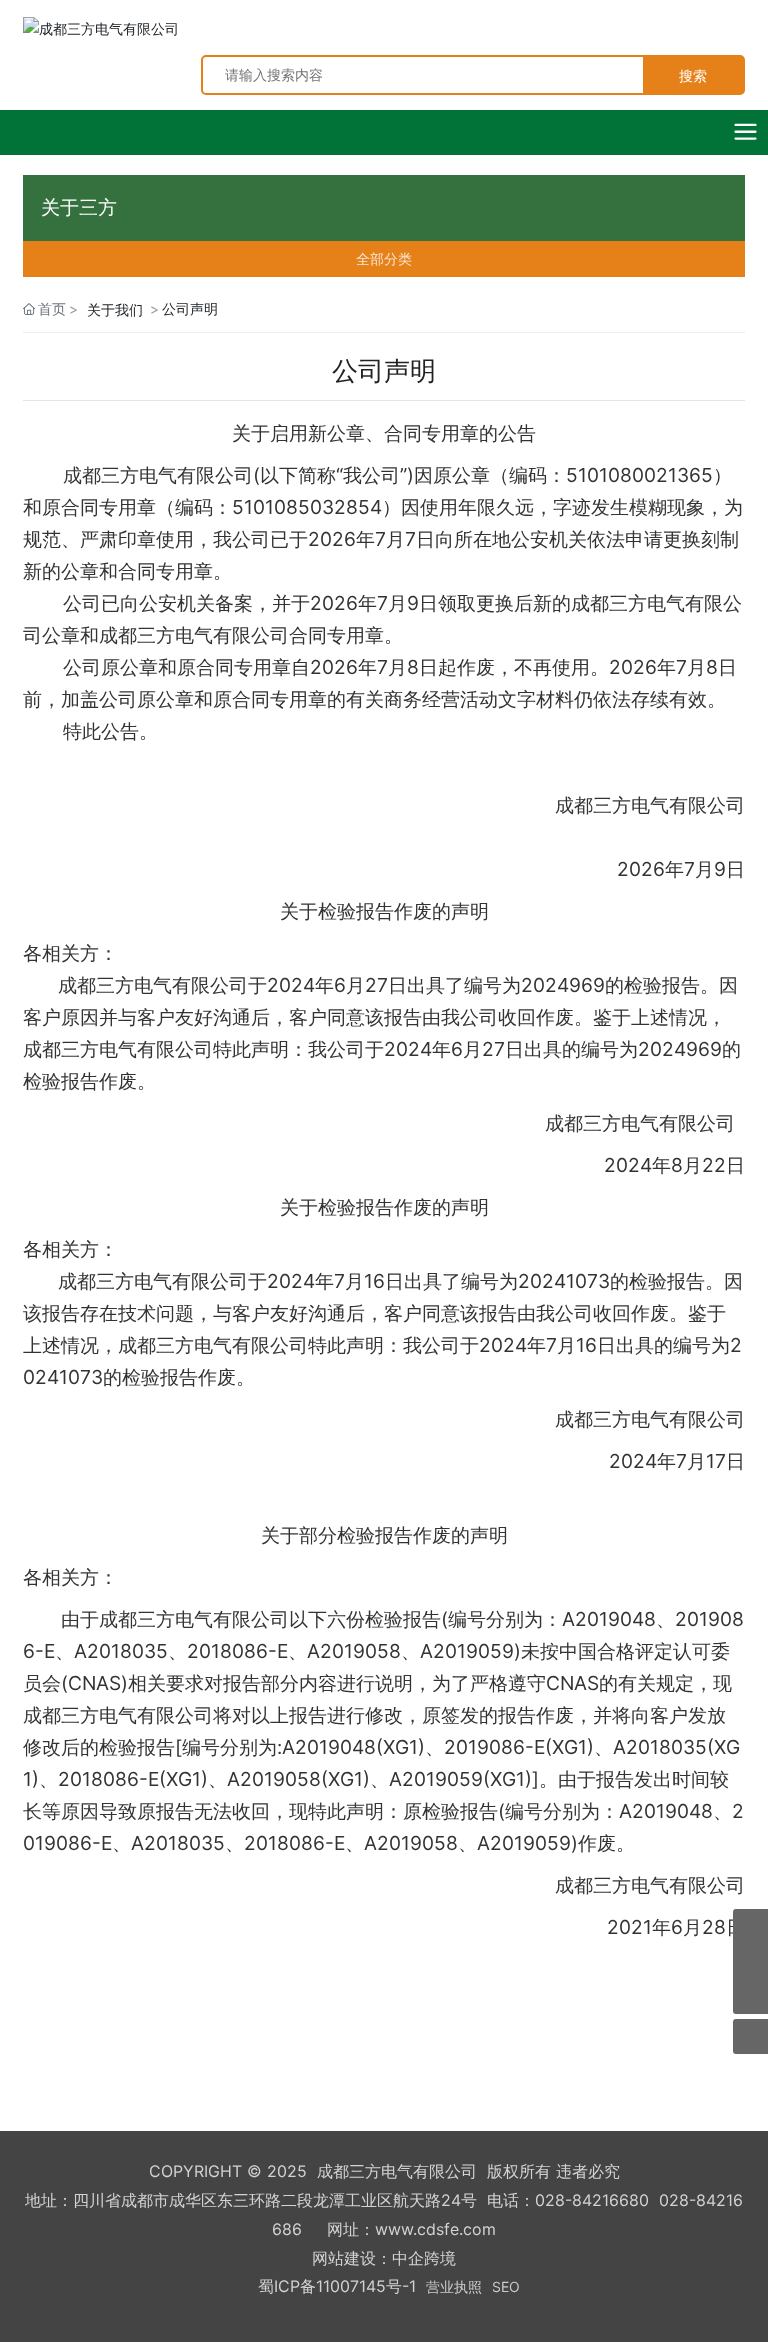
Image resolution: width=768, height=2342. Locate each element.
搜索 (693, 75)
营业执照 (454, 2286)
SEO (506, 2286)
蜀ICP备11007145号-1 (337, 2286)
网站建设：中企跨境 (384, 2258)
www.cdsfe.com (435, 2229)
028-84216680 (592, 2200)
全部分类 (384, 259)
